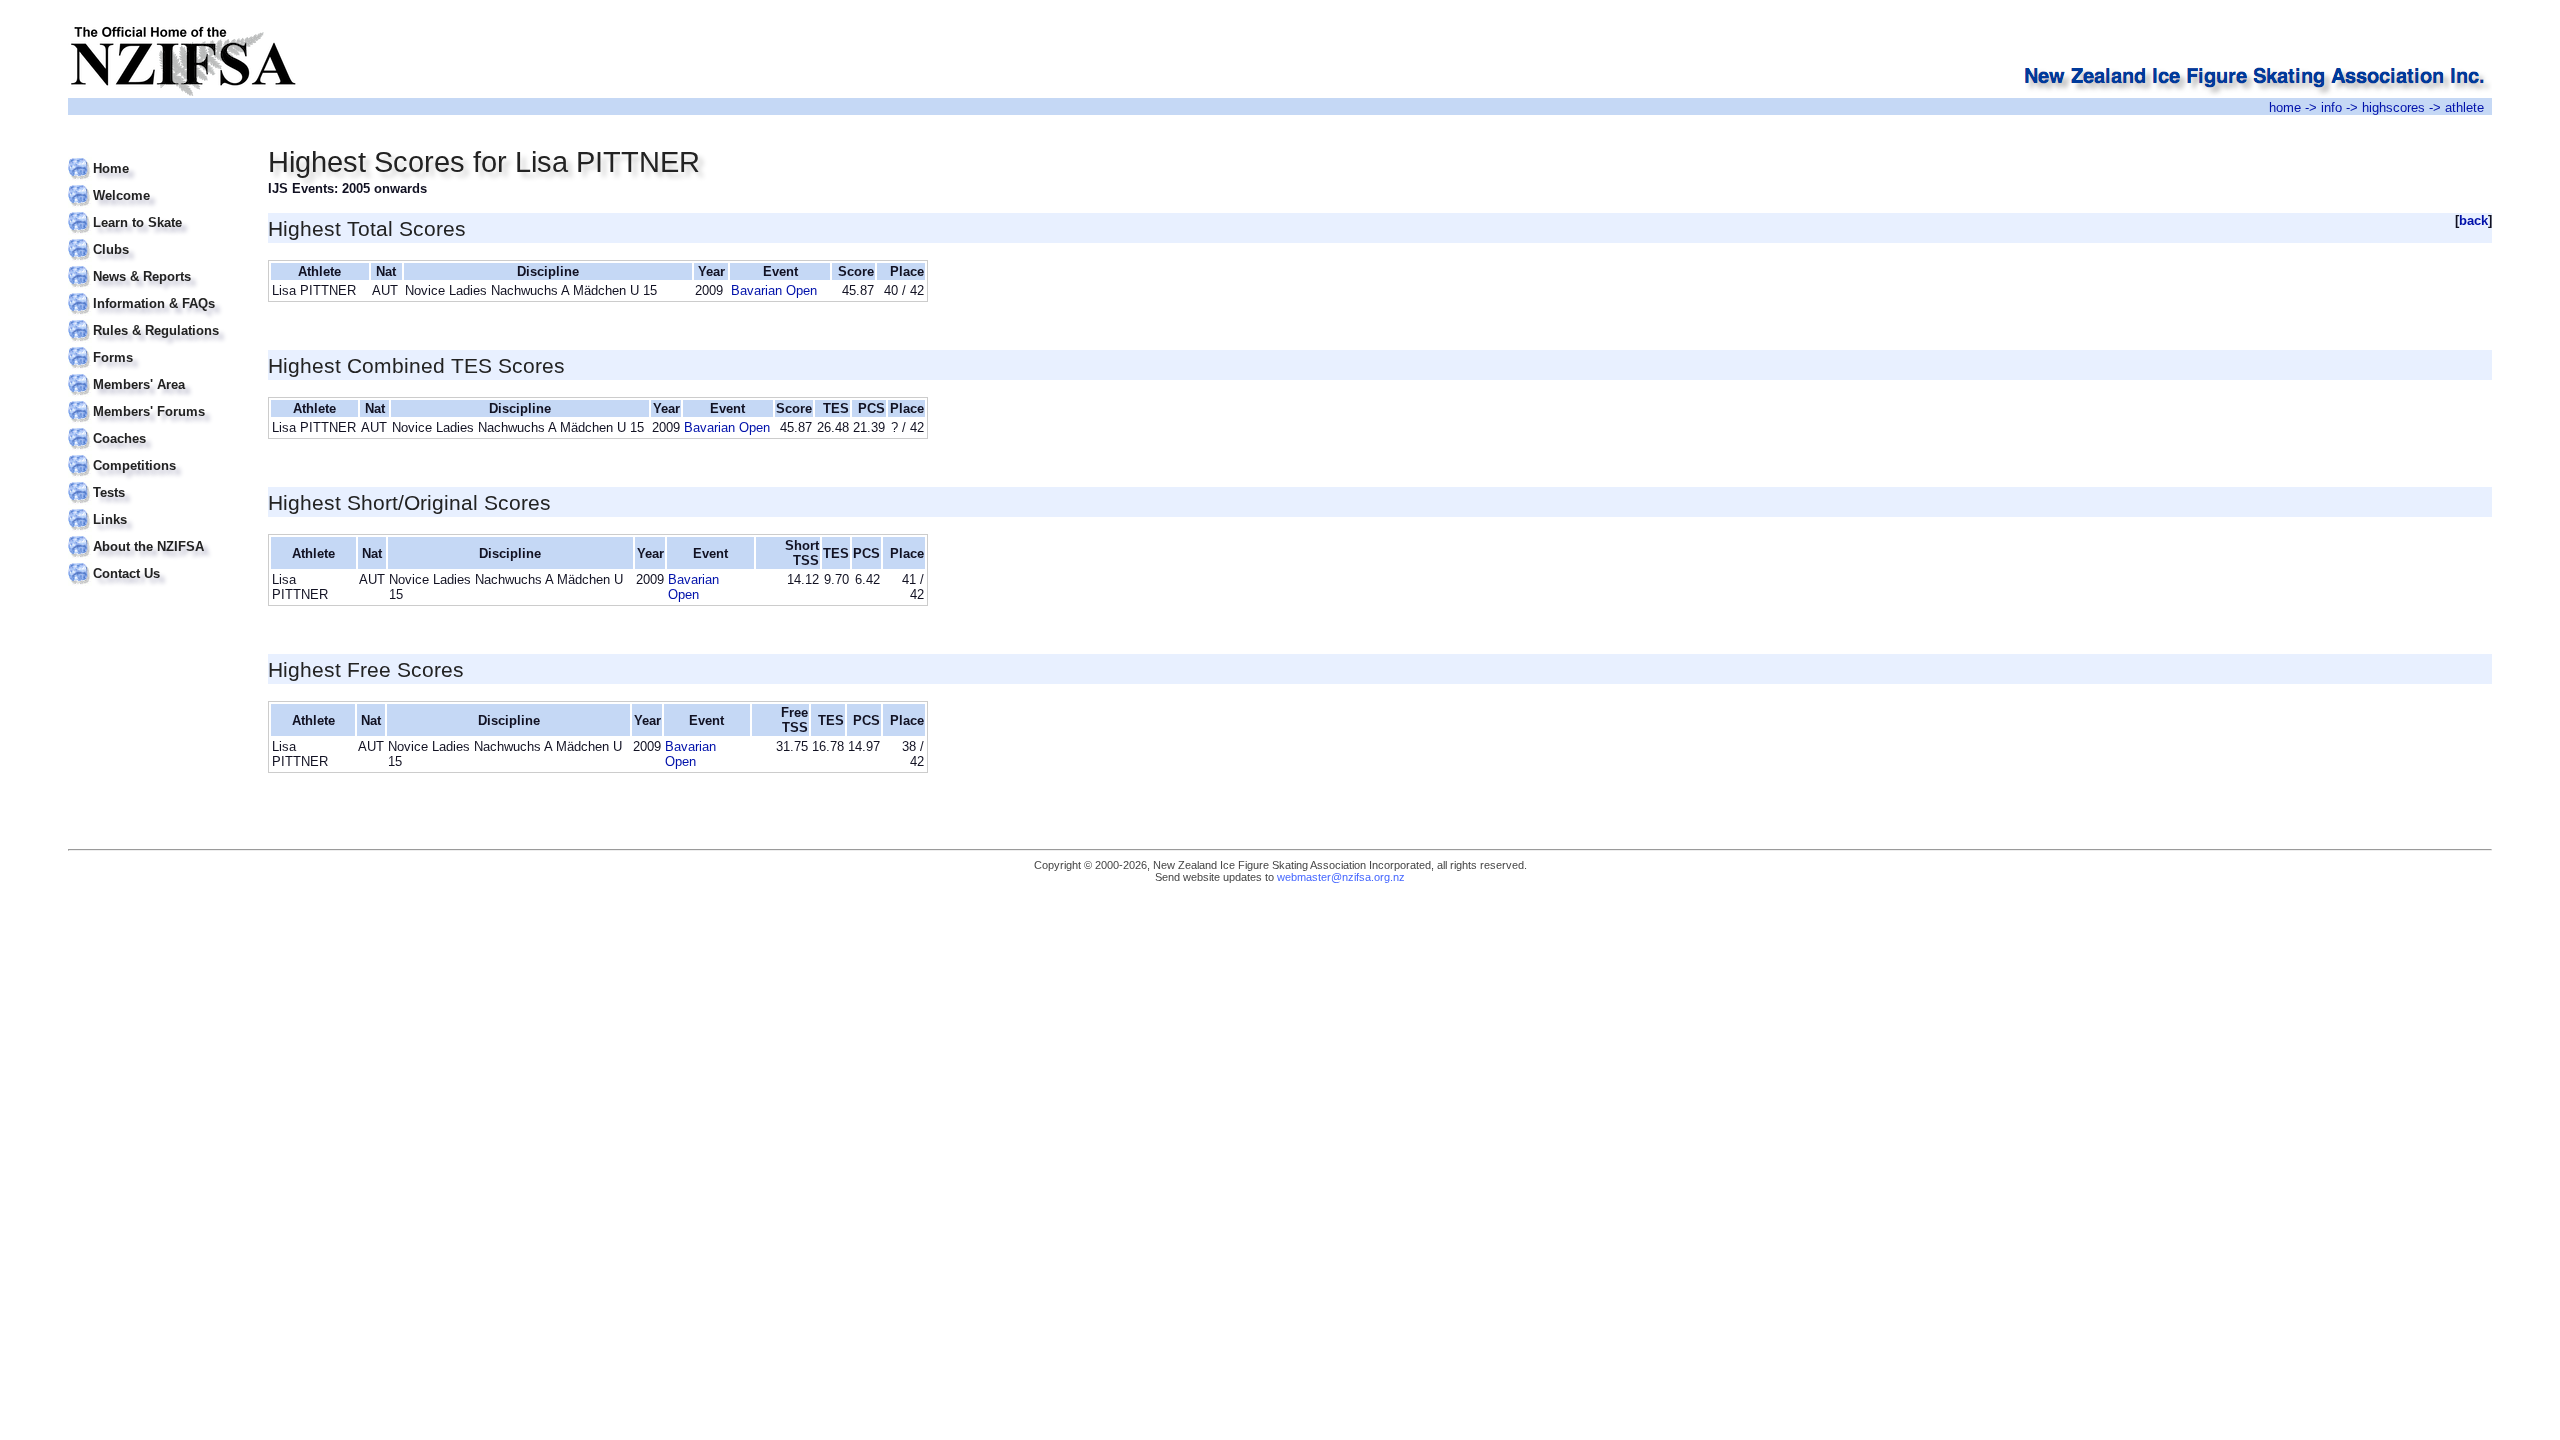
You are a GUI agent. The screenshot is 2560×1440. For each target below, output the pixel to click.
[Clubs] (155, 237)
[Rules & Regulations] (155, 318)
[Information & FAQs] (155, 291)
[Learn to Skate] (155, 210)
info (2331, 107)
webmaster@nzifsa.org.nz (1341, 877)
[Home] (155, 156)
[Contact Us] (155, 561)
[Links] (155, 507)
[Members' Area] (155, 372)
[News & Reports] (155, 264)
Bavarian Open (774, 290)
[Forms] (155, 345)
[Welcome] (155, 183)
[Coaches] (155, 426)
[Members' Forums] (155, 399)
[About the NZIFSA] (155, 534)
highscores (2393, 107)
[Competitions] (155, 453)
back (2473, 220)
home (2285, 107)
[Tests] (155, 480)
